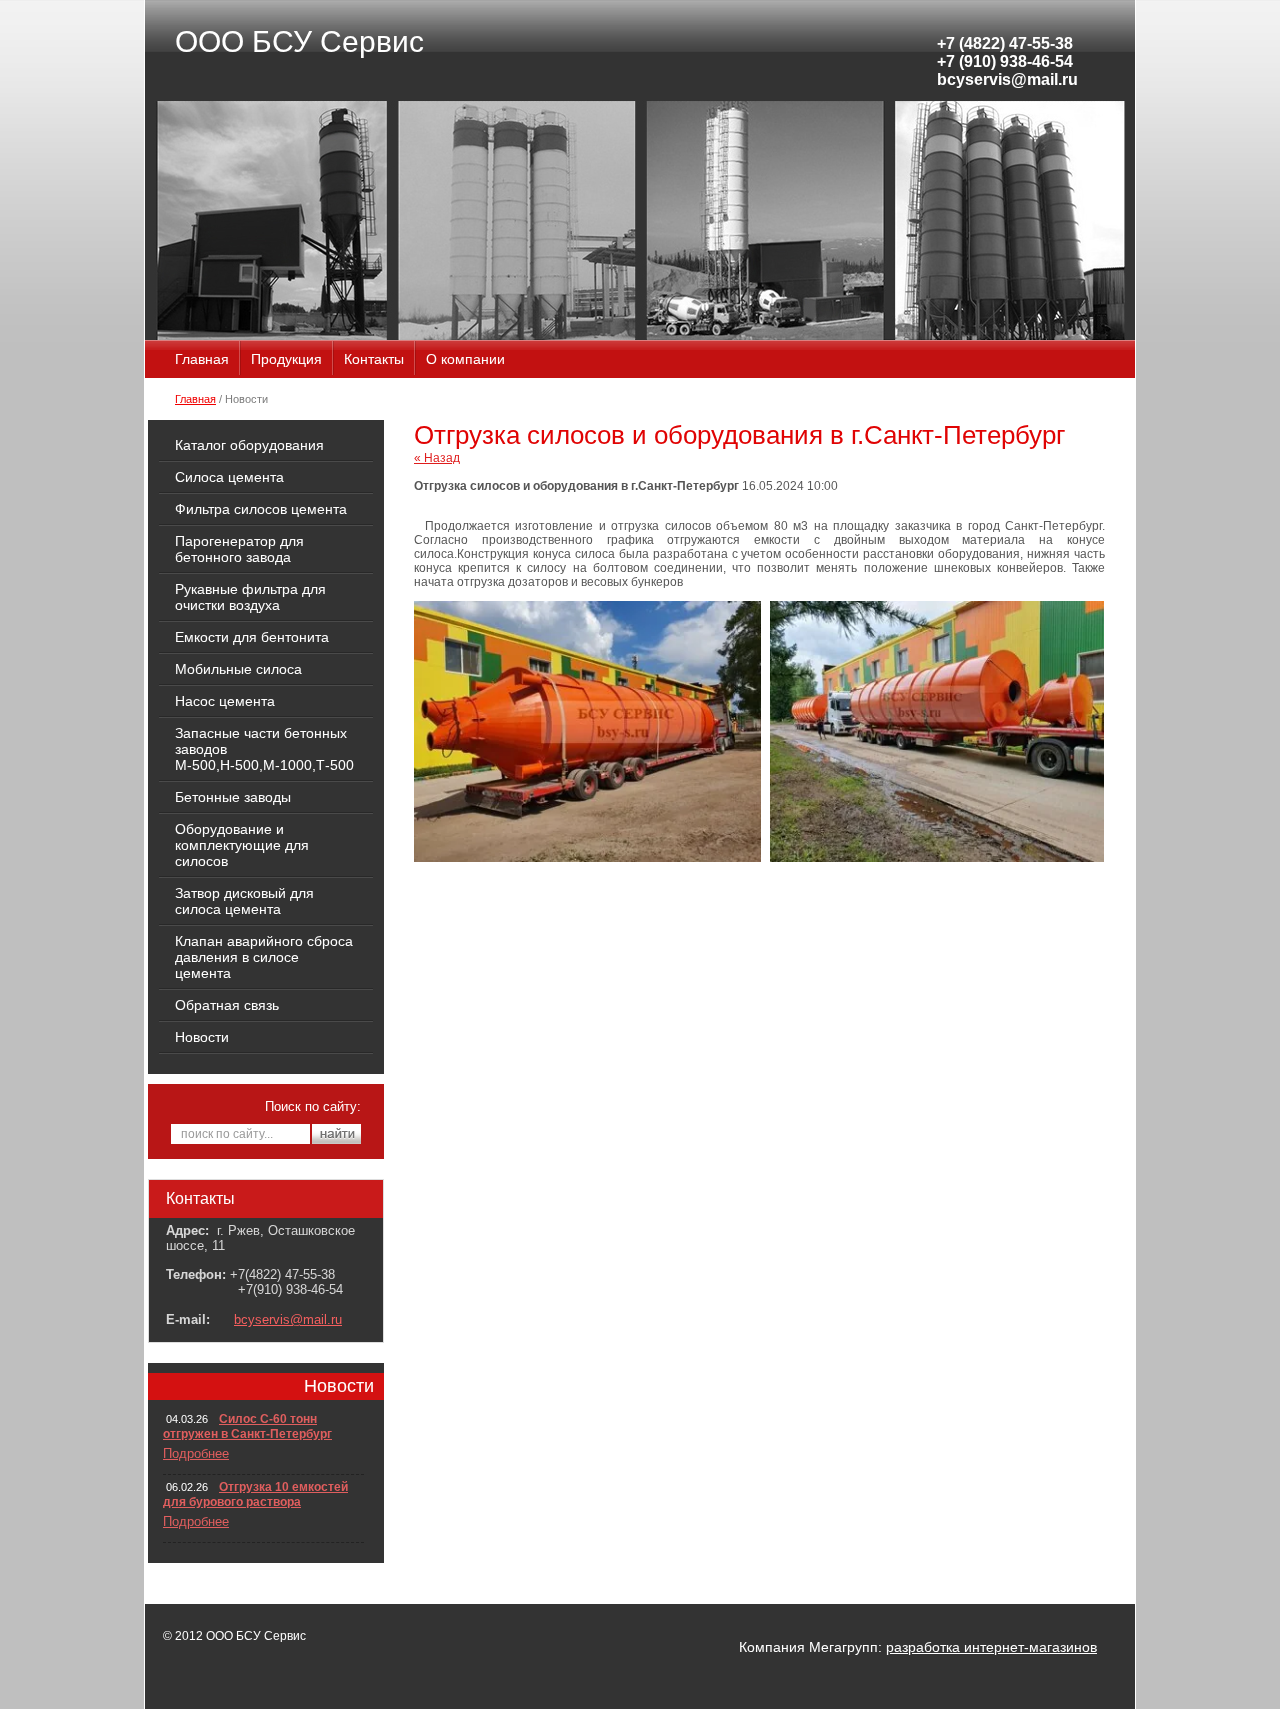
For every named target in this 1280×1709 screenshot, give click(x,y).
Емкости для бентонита (252, 637)
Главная (202, 359)
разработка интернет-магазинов (991, 1647)
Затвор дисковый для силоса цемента (244, 901)
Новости (202, 1037)
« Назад (437, 458)
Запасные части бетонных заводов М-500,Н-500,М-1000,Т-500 (264, 749)
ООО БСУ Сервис (299, 41)
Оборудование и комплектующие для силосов (242, 845)
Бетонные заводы (233, 797)
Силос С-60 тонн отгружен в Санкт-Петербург (247, 1426)
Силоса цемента (229, 477)
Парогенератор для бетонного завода (239, 549)
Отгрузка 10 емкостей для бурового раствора (255, 1494)
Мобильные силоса (238, 669)
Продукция (286, 359)
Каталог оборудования (249, 445)
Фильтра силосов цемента (261, 509)
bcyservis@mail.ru (288, 1319)
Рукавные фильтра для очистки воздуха (250, 597)
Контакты (374, 359)
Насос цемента (225, 701)
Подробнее (196, 1453)
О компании (465, 359)
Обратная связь (227, 1005)
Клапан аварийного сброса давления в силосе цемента (264, 957)
